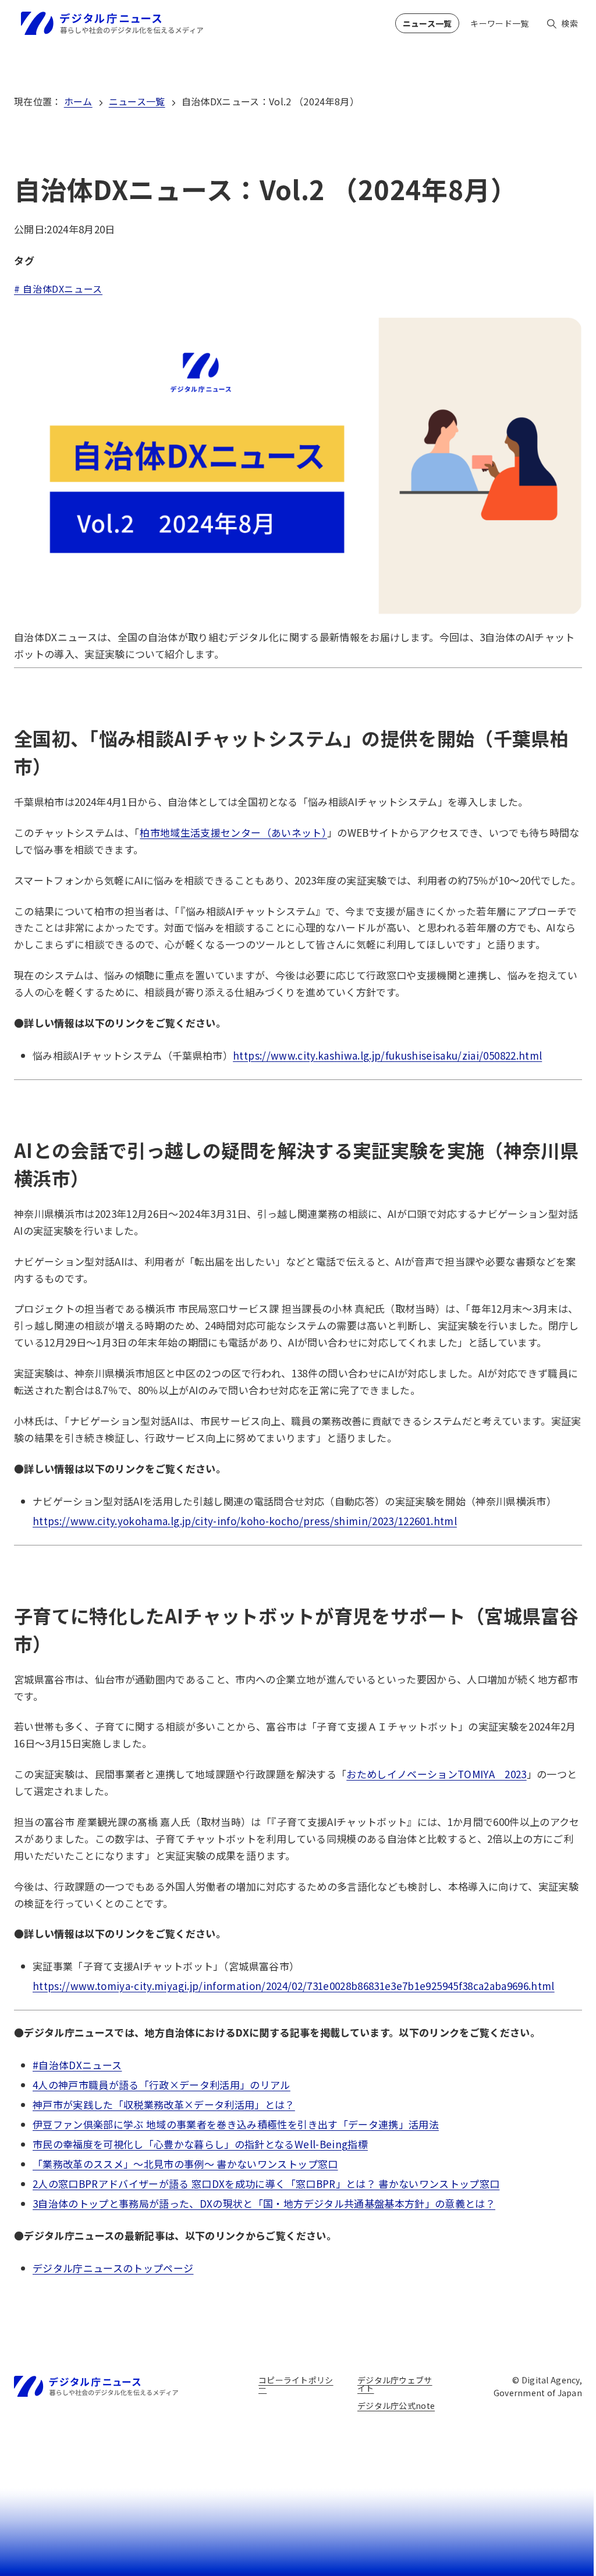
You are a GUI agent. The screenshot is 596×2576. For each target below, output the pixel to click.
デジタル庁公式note (396, 2406)
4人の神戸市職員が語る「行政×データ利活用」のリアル (162, 2085)
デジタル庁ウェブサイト (395, 2384)
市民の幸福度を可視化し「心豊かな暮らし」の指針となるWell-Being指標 (200, 2144)
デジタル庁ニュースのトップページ (113, 2268)
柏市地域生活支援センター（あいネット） (233, 832)
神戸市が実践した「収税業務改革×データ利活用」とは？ (164, 2104)
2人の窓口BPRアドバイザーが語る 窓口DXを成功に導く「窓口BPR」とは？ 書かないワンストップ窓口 (266, 2184)
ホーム (78, 101)
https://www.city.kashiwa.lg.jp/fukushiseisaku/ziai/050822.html (387, 1055)
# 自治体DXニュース (58, 289)
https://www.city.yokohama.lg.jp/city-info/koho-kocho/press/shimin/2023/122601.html (245, 1521)
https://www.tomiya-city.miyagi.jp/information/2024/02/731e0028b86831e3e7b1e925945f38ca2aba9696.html (294, 1986)
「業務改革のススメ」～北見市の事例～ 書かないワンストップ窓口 (185, 2164)
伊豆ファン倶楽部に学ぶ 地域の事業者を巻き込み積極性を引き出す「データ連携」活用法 (236, 2124)
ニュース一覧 (137, 101)
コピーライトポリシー (296, 2384)
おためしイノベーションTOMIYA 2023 (436, 1774)
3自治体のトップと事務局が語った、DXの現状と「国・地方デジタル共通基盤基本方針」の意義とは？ (264, 2203)
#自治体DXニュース (77, 2065)
